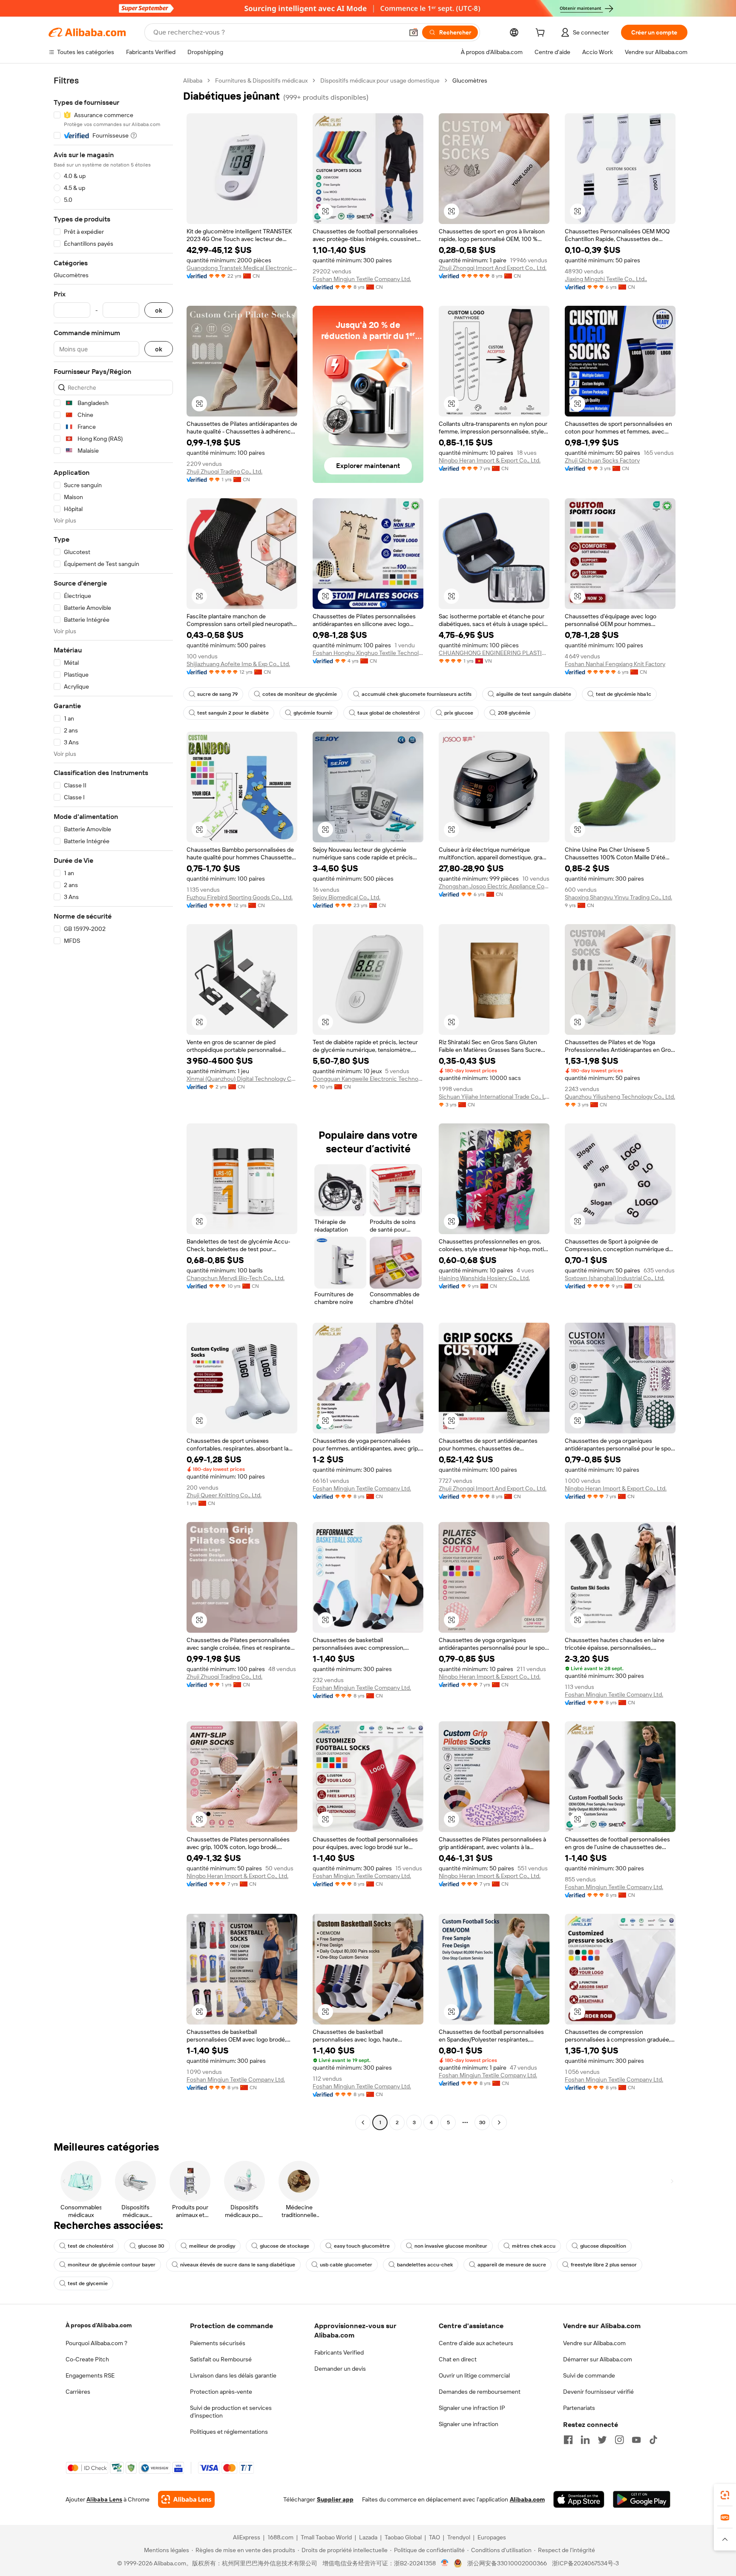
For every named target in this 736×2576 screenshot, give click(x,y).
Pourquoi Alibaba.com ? (96, 2343)
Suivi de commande (589, 2375)
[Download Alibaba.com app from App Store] (579, 2499)
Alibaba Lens (104, 2499)
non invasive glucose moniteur (451, 2246)
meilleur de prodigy (212, 2246)
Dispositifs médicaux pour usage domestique (380, 80)
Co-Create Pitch (87, 2359)
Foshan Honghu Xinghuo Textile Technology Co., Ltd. (368, 653)
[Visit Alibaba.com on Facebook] (568, 2440)
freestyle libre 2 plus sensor (604, 2265)
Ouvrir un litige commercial (474, 2375)
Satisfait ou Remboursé (221, 2359)
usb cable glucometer (346, 2265)
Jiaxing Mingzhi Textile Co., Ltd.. (606, 279)
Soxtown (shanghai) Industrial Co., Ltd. (615, 1278)
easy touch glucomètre (362, 2246)
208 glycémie (514, 713)
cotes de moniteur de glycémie (300, 694)
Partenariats (579, 2408)
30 (482, 2122)
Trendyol (459, 2537)
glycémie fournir (313, 713)
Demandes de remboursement (480, 2392)
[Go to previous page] (363, 2122)
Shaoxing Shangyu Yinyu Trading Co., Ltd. (618, 897)
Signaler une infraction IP (472, 2408)
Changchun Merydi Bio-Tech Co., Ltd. (236, 1278)
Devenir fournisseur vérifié (598, 2392)
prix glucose (459, 713)
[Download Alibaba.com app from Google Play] (642, 2499)
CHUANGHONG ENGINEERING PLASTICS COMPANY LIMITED (494, 653)
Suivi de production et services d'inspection (231, 2412)
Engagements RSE (90, 2375)
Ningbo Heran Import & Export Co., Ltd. (490, 460)
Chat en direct (458, 2359)
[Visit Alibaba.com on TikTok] (653, 2440)
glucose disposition (603, 2246)
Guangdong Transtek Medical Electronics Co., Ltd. (242, 268)
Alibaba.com (527, 2499)
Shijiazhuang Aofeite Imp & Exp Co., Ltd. (238, 664)
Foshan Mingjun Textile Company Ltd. (362, 279)
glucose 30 (151, 2246)
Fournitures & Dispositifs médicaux (261, 80)
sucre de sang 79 (217, 694)
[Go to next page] (499, 2122)
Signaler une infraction (469, 2424)
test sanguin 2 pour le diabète (233, 713)
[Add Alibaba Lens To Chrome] (186, 2499)
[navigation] (113, 1103)
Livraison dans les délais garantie (233, 2375)
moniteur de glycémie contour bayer (112, 2265)
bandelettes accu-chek (425, 2265)
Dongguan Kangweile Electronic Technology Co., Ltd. (368, 1079)
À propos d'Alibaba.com (99, 2325)
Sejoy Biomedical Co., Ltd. (346, 897)
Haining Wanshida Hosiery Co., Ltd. (484, 1278)
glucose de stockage (285, 2246)
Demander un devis (340, 2369)
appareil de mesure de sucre (512, 2265)
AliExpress (247, 2537)
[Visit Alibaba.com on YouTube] (636, 2440)
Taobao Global (403, 2537)
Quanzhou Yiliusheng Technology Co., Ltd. (620, 1097)
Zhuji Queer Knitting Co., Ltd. (224, 1495)
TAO (434, 2537)
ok (159, 310)
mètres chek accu (534, 2246)
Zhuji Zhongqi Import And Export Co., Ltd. (493, 268)
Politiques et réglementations (229, 2432)
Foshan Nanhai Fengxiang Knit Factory (615, 664)
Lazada (368, 2537)
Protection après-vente (221, 2392)
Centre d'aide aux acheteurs (476, 2343)
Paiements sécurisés (218, 2343)
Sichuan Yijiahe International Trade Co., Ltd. (494, 1097)
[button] (414, 32)
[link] (725, 2495)
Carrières (78, 2392)
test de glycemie (88, 2283)
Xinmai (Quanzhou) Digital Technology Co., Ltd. (242, 1079)
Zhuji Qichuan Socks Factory (602, 460)
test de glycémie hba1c (624, 694)
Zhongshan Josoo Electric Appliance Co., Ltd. (494, 886)
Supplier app (335, 2499)
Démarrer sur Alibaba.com (598, 2359)
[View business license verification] (445, 2563)
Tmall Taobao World (326, 2537)
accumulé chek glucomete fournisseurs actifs (417, 694)
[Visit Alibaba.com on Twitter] (602, 2440)
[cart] (542, 34)
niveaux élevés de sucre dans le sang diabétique (238, 2265)
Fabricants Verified (339, 2352)
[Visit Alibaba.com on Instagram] (619, 2440)
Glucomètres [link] (470, 80)
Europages (492, 2537)
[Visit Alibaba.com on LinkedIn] (585, 2440)
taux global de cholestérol (388, 713)
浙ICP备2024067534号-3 (585, 2563)
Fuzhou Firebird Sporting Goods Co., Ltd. (240, 897)
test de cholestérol (91, 2246)
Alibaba (193, 80)
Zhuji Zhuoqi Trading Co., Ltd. (224, 471)
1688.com (280, 2537)
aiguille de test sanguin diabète (534, 694)
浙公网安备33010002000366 (507, 2563)
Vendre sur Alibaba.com (594, 2343)
